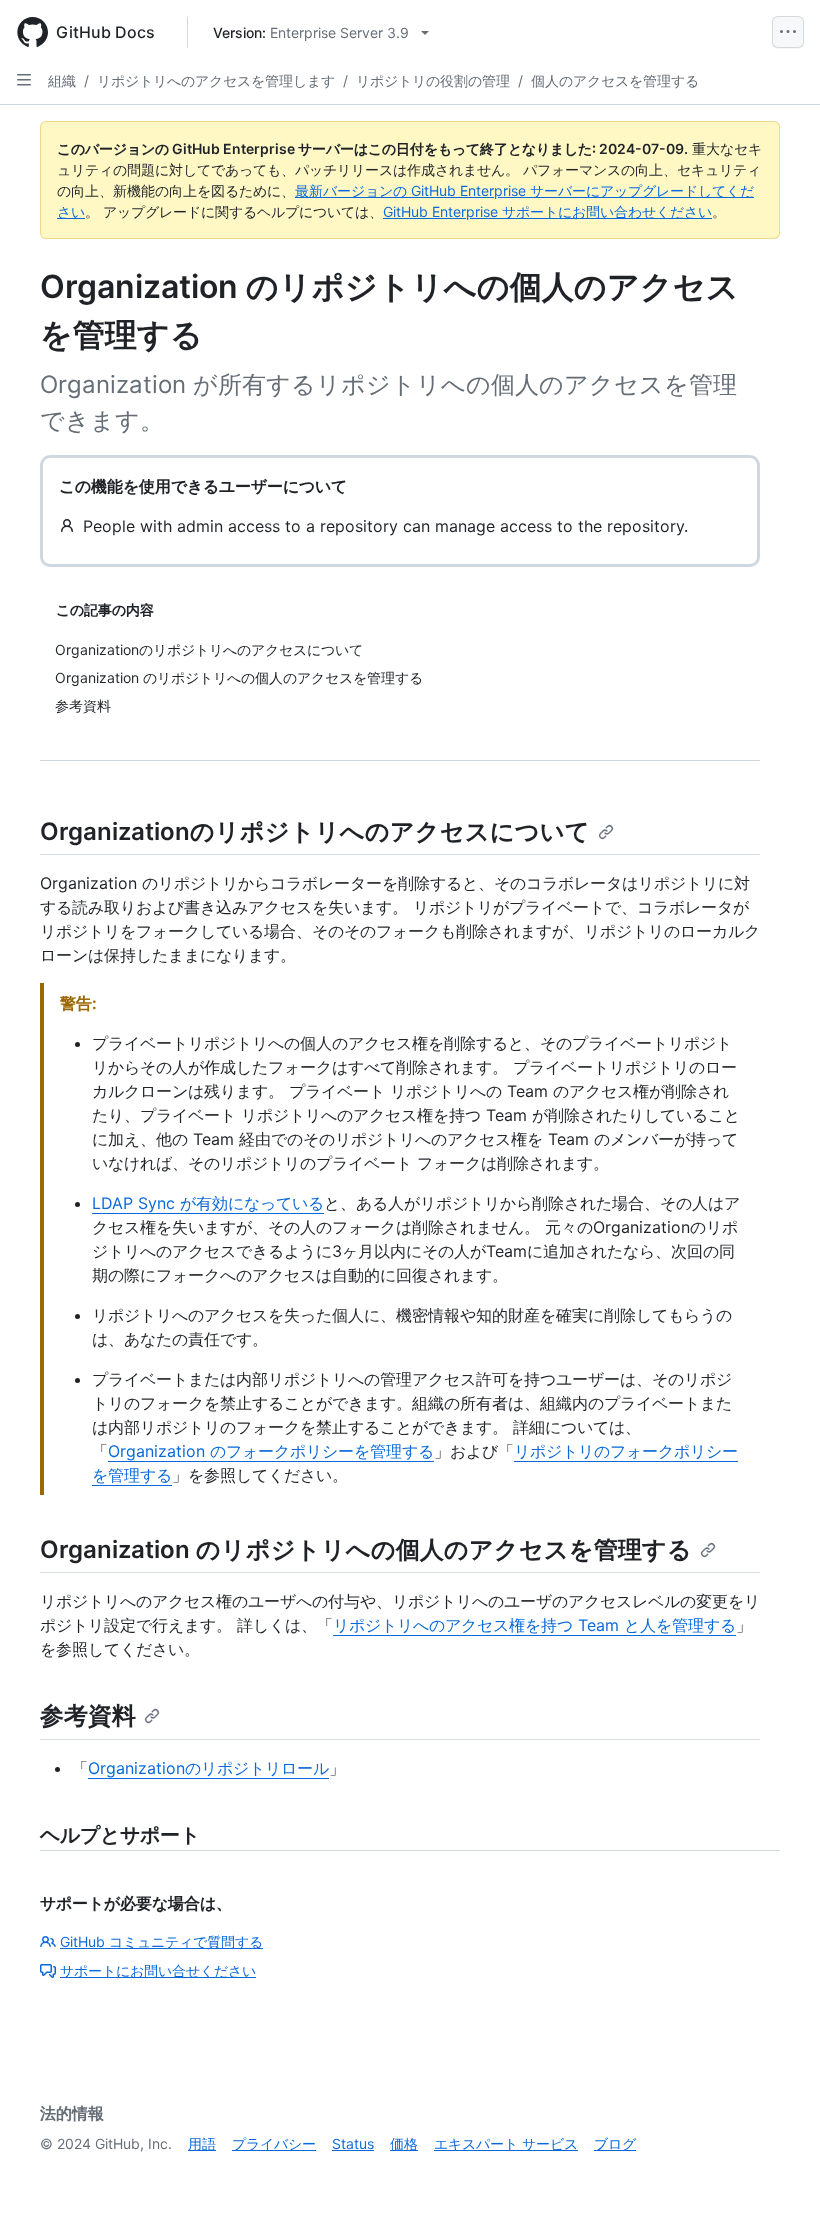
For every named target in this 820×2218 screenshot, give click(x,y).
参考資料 (88, 1715)
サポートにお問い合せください (158, 1970)
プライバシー (274, 2143)
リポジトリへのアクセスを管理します (216, 80)
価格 (404, 2143)
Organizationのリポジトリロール (208, 1768)
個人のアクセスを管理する (615, 80)
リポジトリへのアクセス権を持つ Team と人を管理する (534, 1625)
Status (353, 2143)
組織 (62, 80)
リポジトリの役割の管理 (433, 80)
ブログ (615, 2143)
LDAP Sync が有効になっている (208, 1203)
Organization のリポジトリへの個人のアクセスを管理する (366, 1549)
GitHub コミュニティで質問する (161, 1941)
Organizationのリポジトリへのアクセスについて (315, 831)
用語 (202, 2143)
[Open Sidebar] (24, 80)
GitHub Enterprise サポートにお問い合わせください (547, 211)
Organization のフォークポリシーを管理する (271, 1451)
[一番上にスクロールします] (776, 2174)
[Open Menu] (788, 32)
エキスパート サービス (506, 2143)
